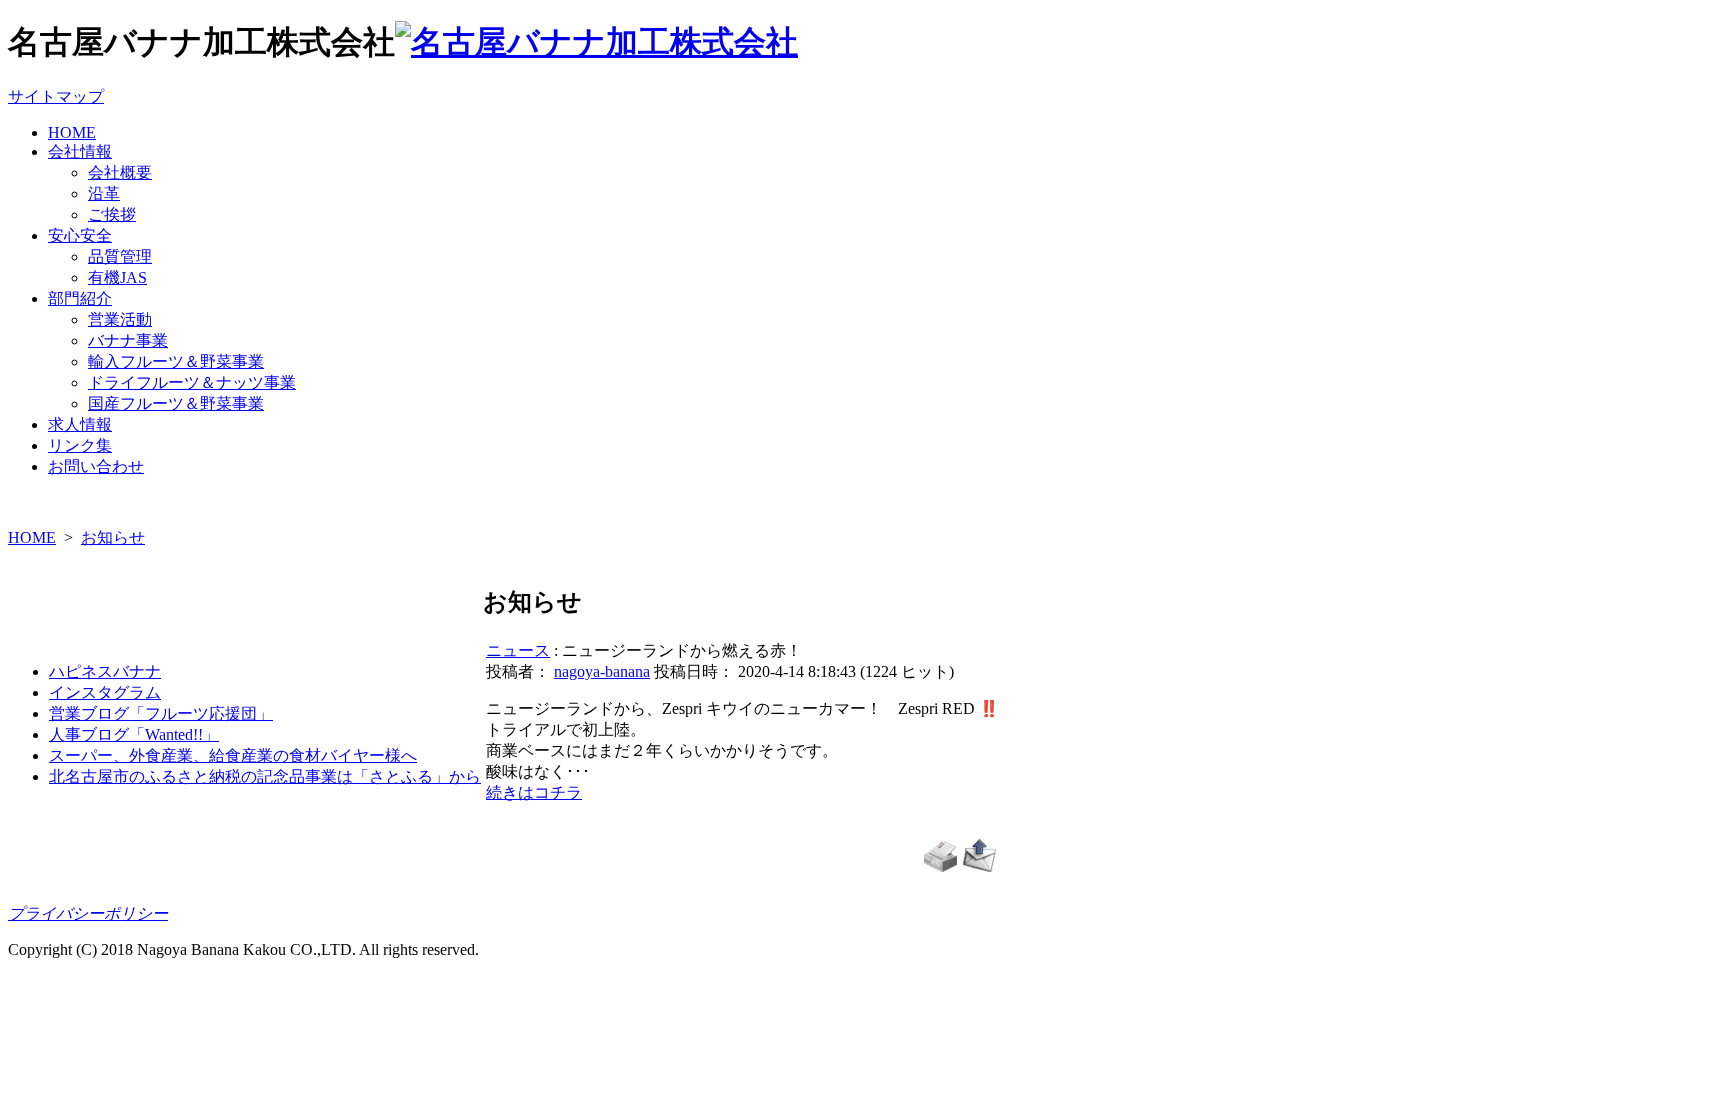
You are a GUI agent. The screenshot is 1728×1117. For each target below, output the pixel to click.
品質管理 (120, 256)
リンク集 (80, 445)
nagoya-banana (602, 671)
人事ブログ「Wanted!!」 (134, 734)
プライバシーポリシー (88, 913)
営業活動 (120, 319)
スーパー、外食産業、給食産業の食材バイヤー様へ (233, 755)
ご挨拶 (112, 214)
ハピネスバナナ (105, 671)
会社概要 (120, 172)
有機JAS (117, 277)
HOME (72, 132)
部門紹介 (80, 298)
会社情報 (80, 151)
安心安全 (80, 235)
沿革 (104, 193)
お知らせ (113, 537)
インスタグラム (105, 692)
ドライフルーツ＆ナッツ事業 (192, 382)
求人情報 (80, 424)
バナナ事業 (128, 340)
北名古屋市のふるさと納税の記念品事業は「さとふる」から (265, 776)
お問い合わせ (96, 466)
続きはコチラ (534, 792)
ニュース (518, 650)
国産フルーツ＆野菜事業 (176, 403)
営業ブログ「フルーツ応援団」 (161, 713)
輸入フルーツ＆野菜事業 (176, 361)
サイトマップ (56, 96)
